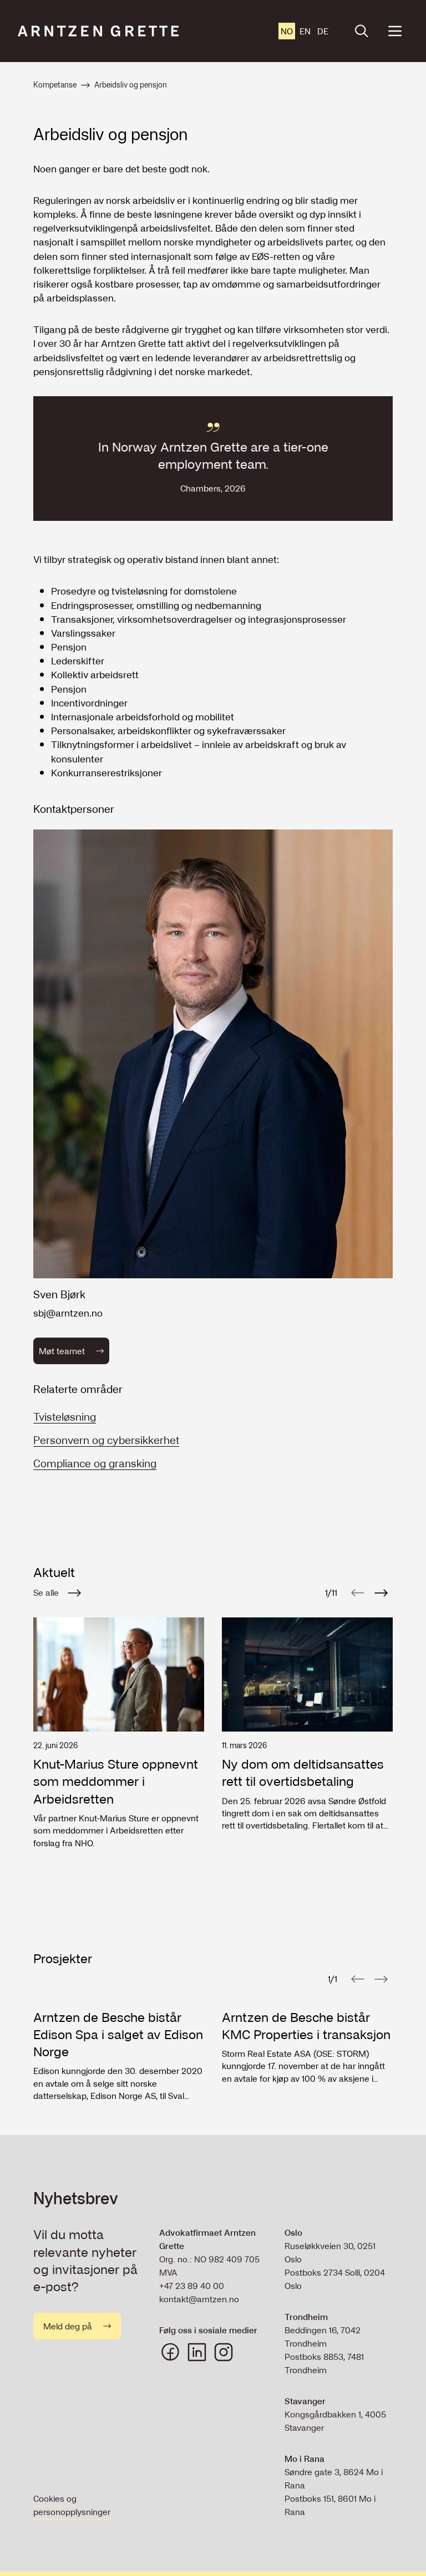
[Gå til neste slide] (381, 1592)
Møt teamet (62, 1351)
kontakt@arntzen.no (199, 2299)
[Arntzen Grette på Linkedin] (197, 2352)
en (305, 31)
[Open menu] (395, 31)
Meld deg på (68, 2326)
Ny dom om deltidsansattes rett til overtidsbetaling (303, 1773)
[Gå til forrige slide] (358, 1592)
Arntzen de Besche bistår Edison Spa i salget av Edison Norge (118, 2035)
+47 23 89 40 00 (192, 2286)
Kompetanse (55, 85)
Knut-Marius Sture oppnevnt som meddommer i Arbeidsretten (116, 1781)
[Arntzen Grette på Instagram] (224, 2352)
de (323, 31)
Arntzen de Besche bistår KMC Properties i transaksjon (306, 2026)
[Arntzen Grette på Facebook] (170, 2352)
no (287, 31)
